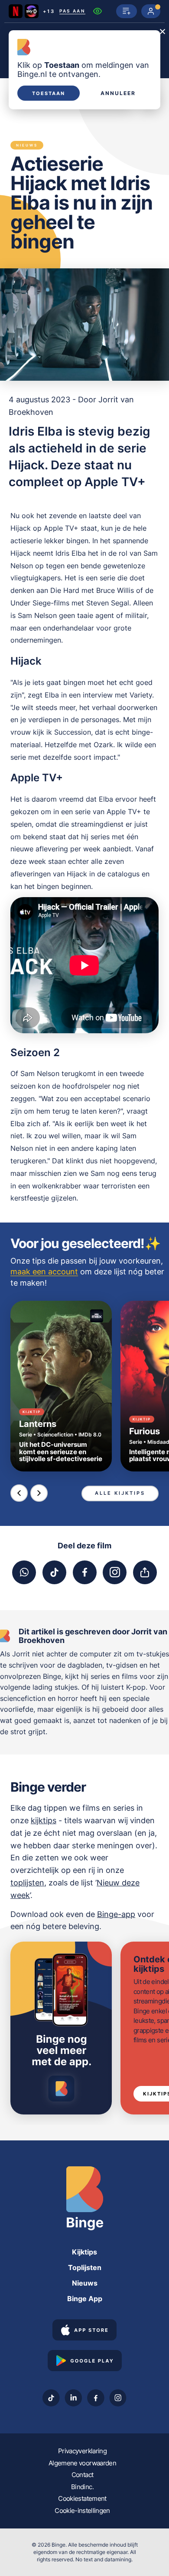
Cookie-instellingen (82, 2511)
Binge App (85, 2299)
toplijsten (27, 1883)
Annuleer (118, 93)
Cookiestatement (82, 2498)
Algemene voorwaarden (82, 2463)
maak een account (44, 1272)
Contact (82, 2475)
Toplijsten (85, 2267)
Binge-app (116, 1914)
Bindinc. (82, 2487)
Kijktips (84, 2252)
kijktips (44, 1820)
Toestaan (49, 93)
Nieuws (85, 2283)
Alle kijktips (120, 1493)
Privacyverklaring (82, 2451)
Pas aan (72, 11)
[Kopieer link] (145, 1572)
